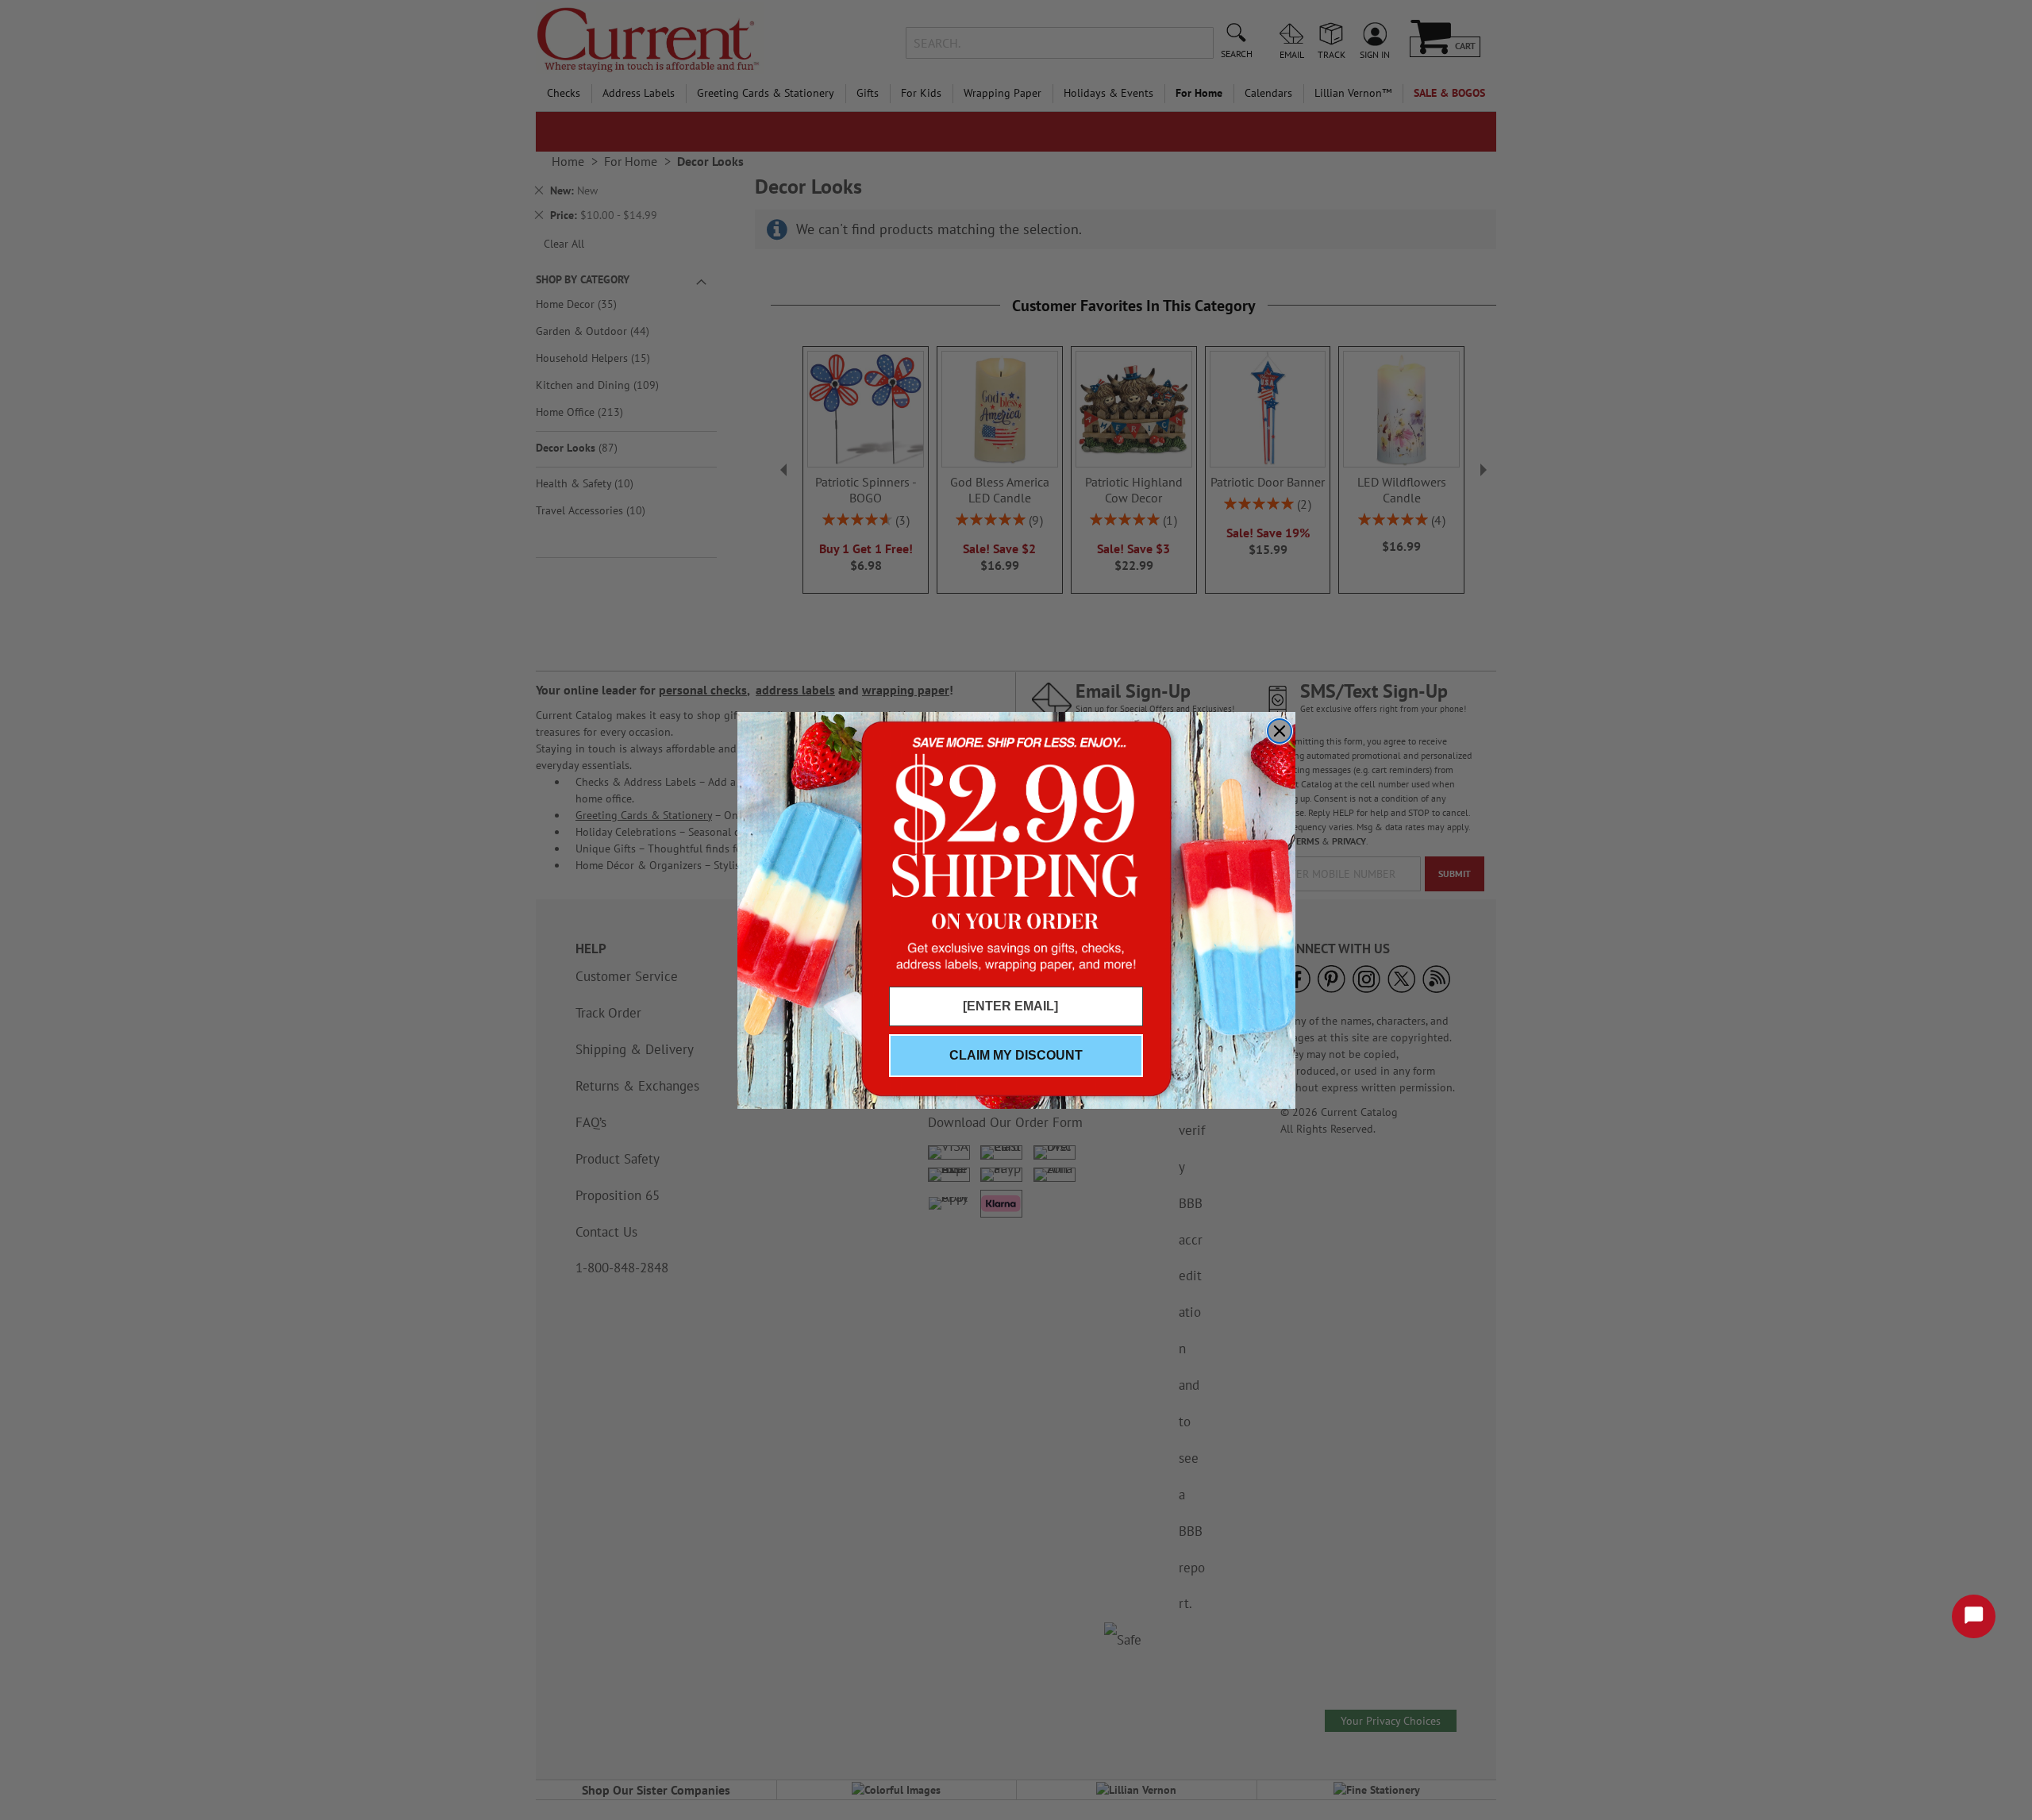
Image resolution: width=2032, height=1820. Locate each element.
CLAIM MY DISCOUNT (1016, 1055)
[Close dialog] (1280, 731)
